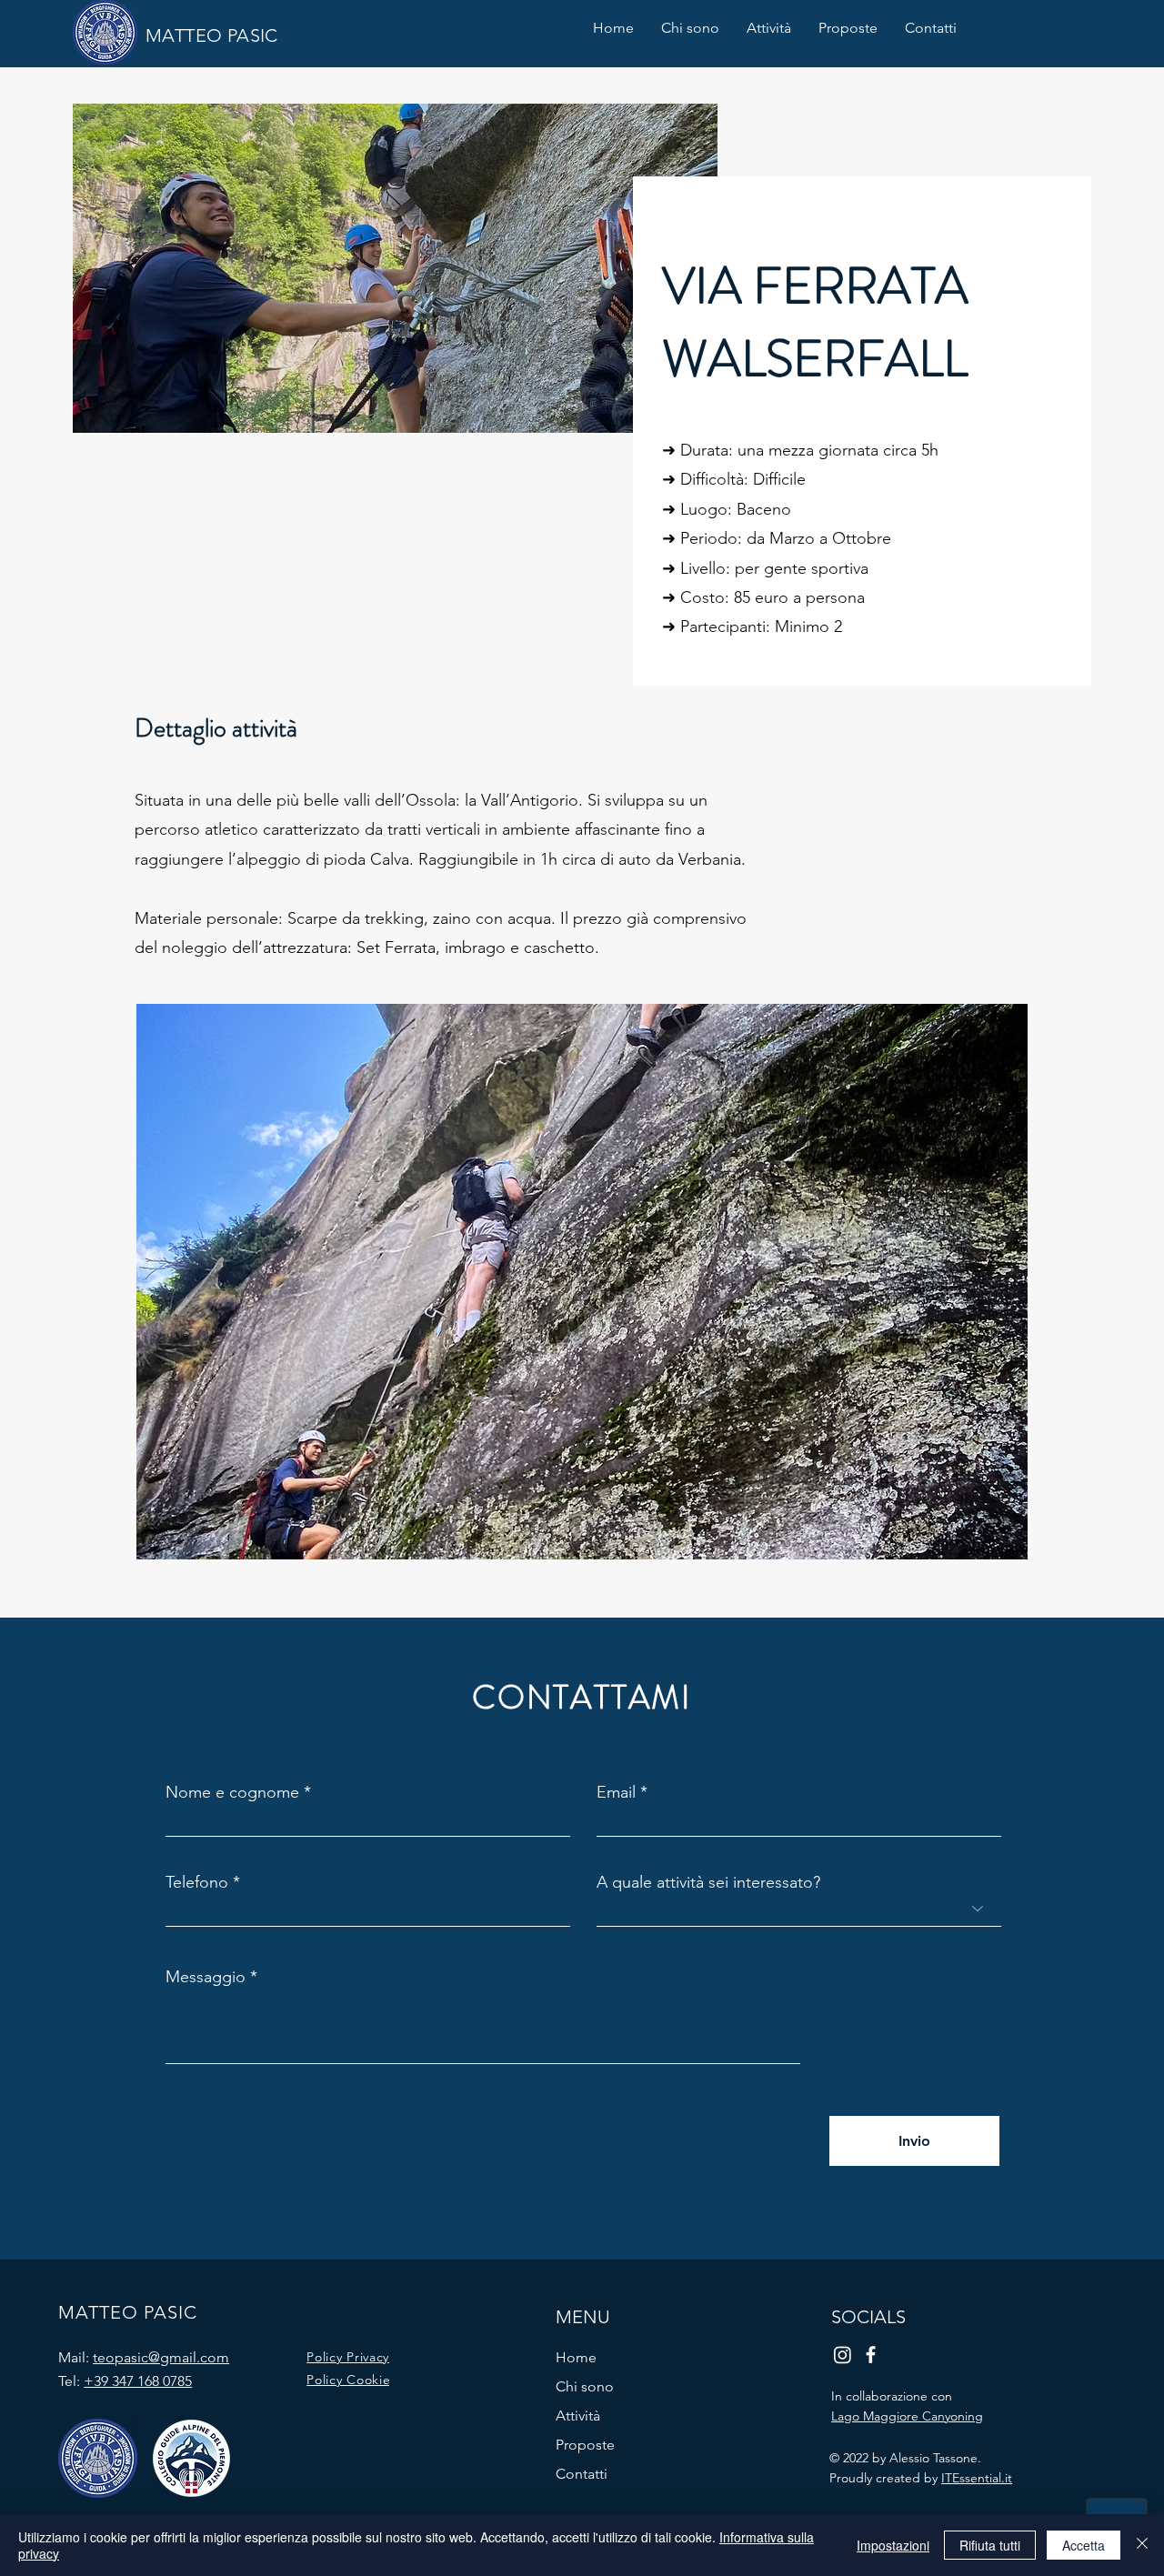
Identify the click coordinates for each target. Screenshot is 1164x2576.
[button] (769, 28)
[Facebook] (871, 2355)
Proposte (585, 2445)
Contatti (582, 2474)
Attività (578, 2416)
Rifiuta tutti (990, 2545)
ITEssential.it (977, 2478)
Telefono (197, 1882)
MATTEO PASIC (212, 35)
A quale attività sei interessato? (708, 1882)
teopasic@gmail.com (161, 2357)
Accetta (1084, 2545)
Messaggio (206, 1977)
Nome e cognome (232, 1792)
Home (576, 2357)
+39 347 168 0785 (138, 2381)
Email (616, 1792)
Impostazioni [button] (893, 2545)
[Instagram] (843, 2355)
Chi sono (585, 2386)
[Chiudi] (1142, 2545)
